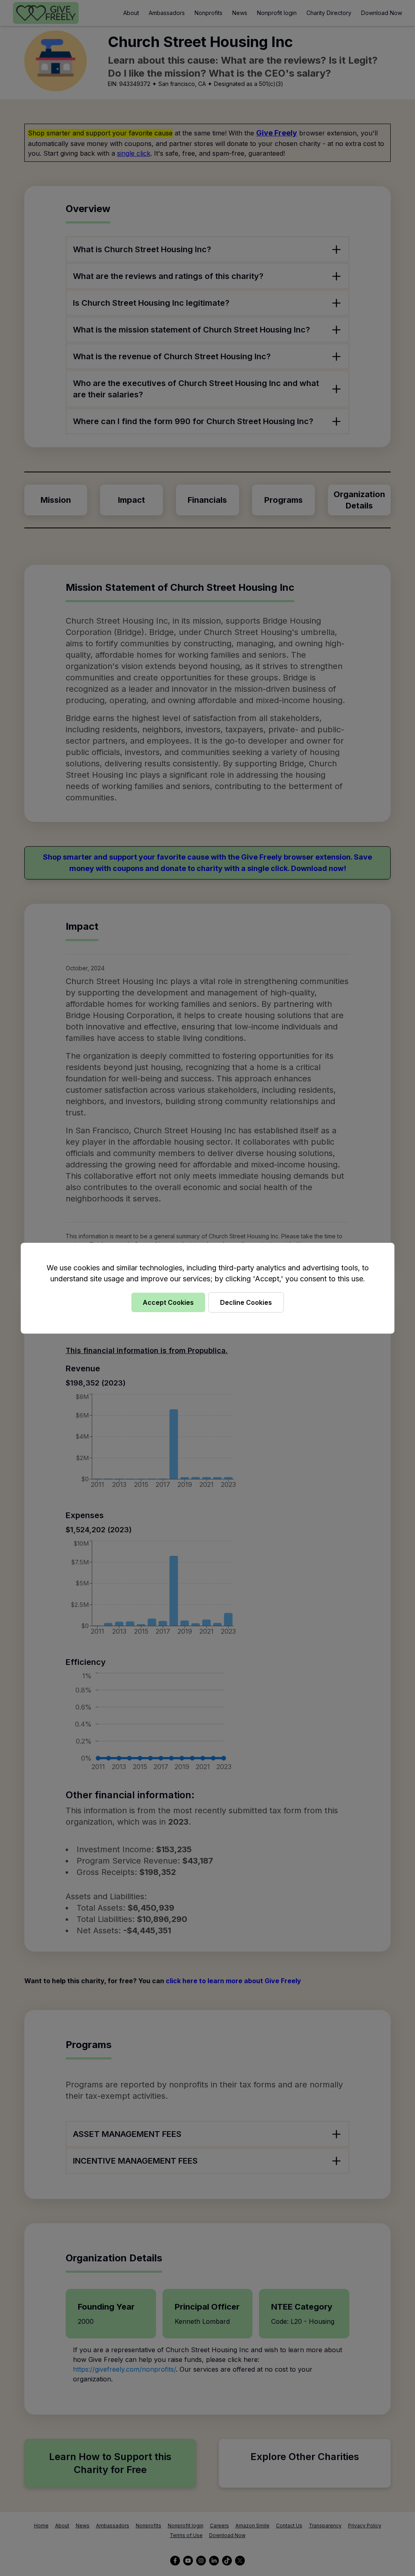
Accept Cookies (168, 1302)
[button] (207, 1288)
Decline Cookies (246, 1302)
